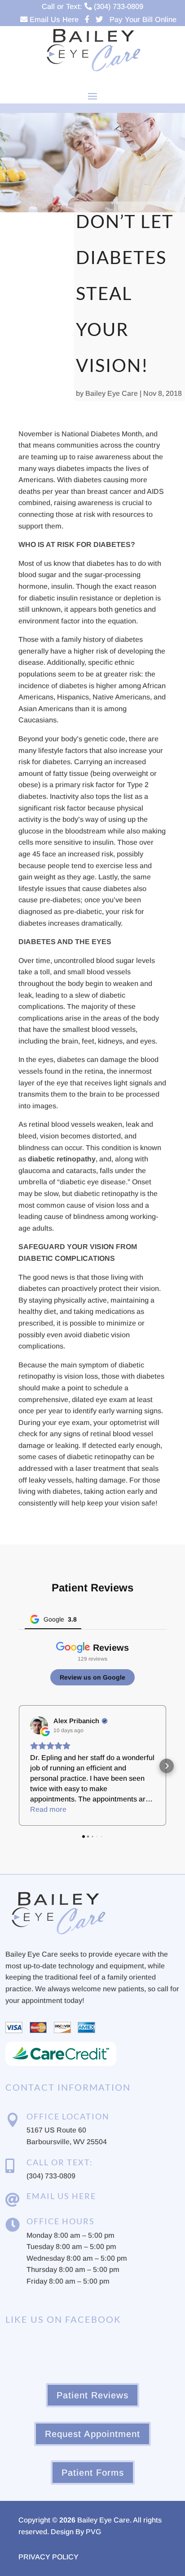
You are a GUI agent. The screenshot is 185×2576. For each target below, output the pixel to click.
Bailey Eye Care (112, 393)
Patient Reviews (92, 2395)
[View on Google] (39, 1725)
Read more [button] (48, 1809)
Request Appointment (92, 2434)
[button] (18, 1766)
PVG (93, 2532)
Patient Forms (93, 2473)
